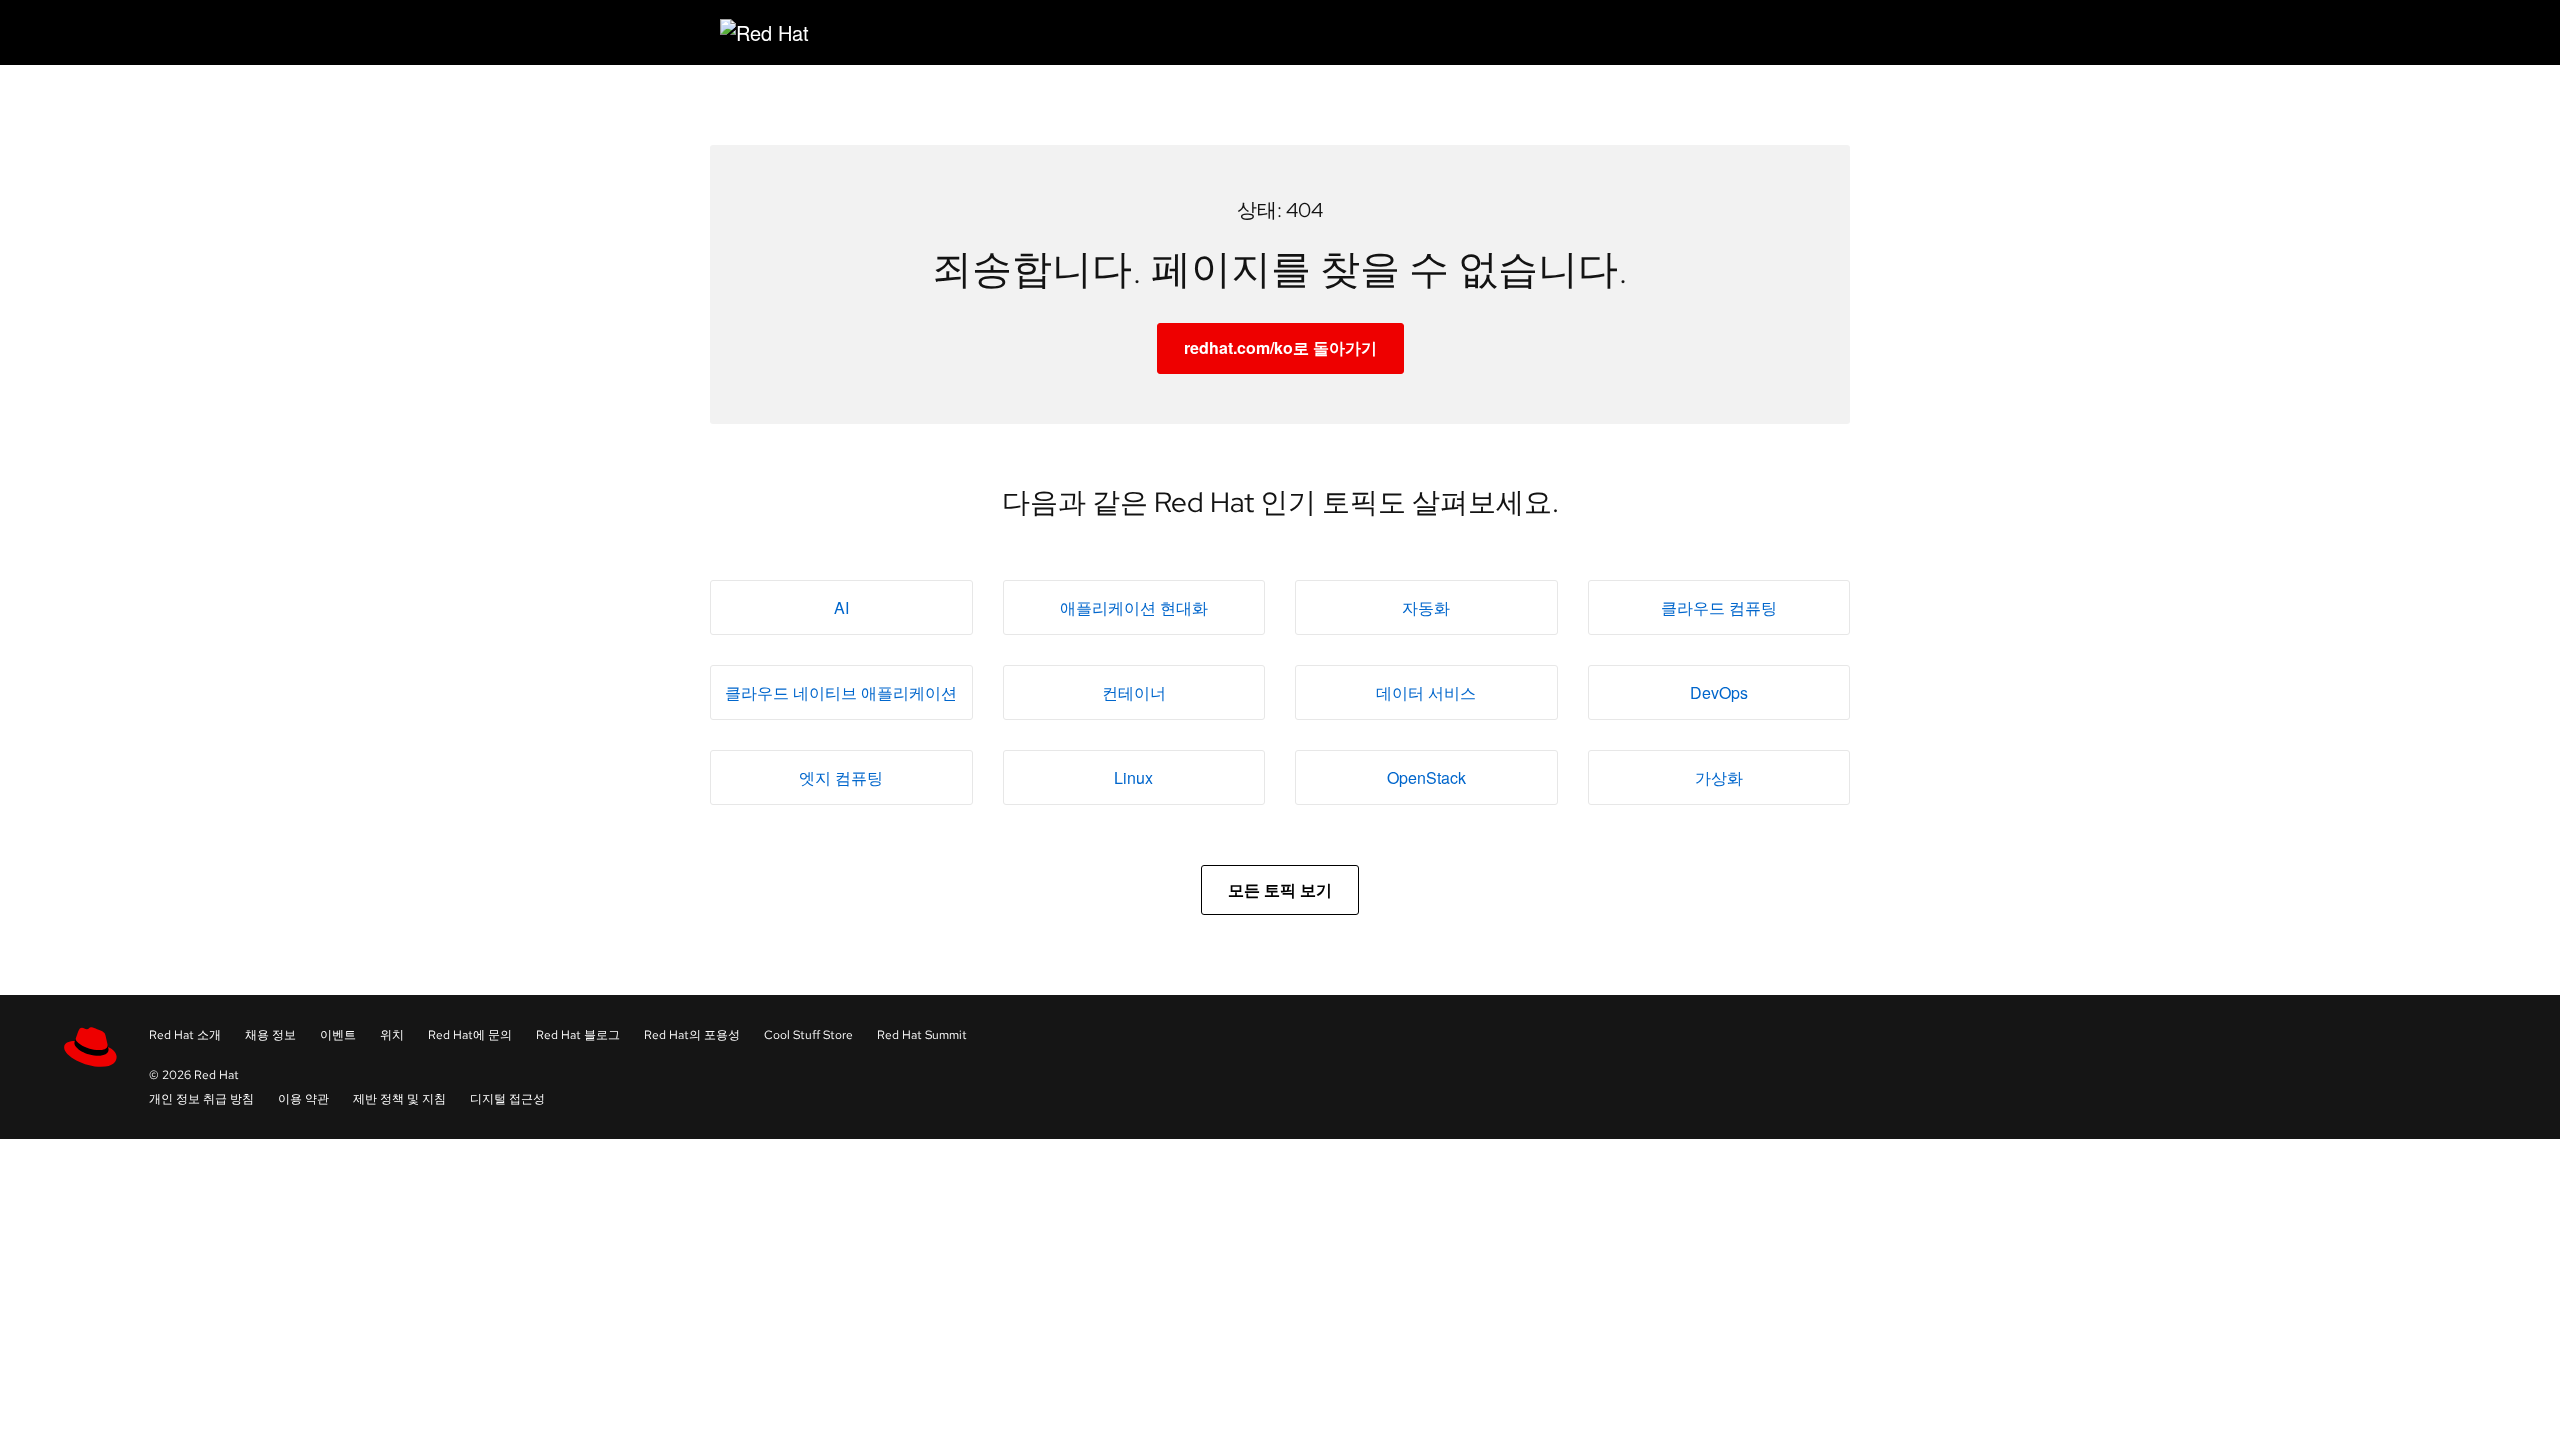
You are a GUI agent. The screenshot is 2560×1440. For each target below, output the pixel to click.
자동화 (1426, 607)
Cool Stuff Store (808, 1035)
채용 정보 (270, 1035)
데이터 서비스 (1426, 692)
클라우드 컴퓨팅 (1719, 607)
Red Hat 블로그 (578, 1035)
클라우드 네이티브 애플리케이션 (841, 692)
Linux (1133, 777)
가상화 (1719, 777)
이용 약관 (303, 1099)
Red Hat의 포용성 (692, 1035)
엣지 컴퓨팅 (841, 777)
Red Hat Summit (922, 1035)
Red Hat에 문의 (470, 1035)
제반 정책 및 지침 (399, 1099)
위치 (392, 1035)
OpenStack (1426, 777)
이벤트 (338, 1035)
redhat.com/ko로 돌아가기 (1280, 347)
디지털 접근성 (507, 1099)
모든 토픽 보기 (1280, 889)
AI (841, 607)
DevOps (1719, 692)
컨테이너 (1134, 692)
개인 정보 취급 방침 (201, 1099)
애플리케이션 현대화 (1134, 607)
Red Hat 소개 (185, 1035)
